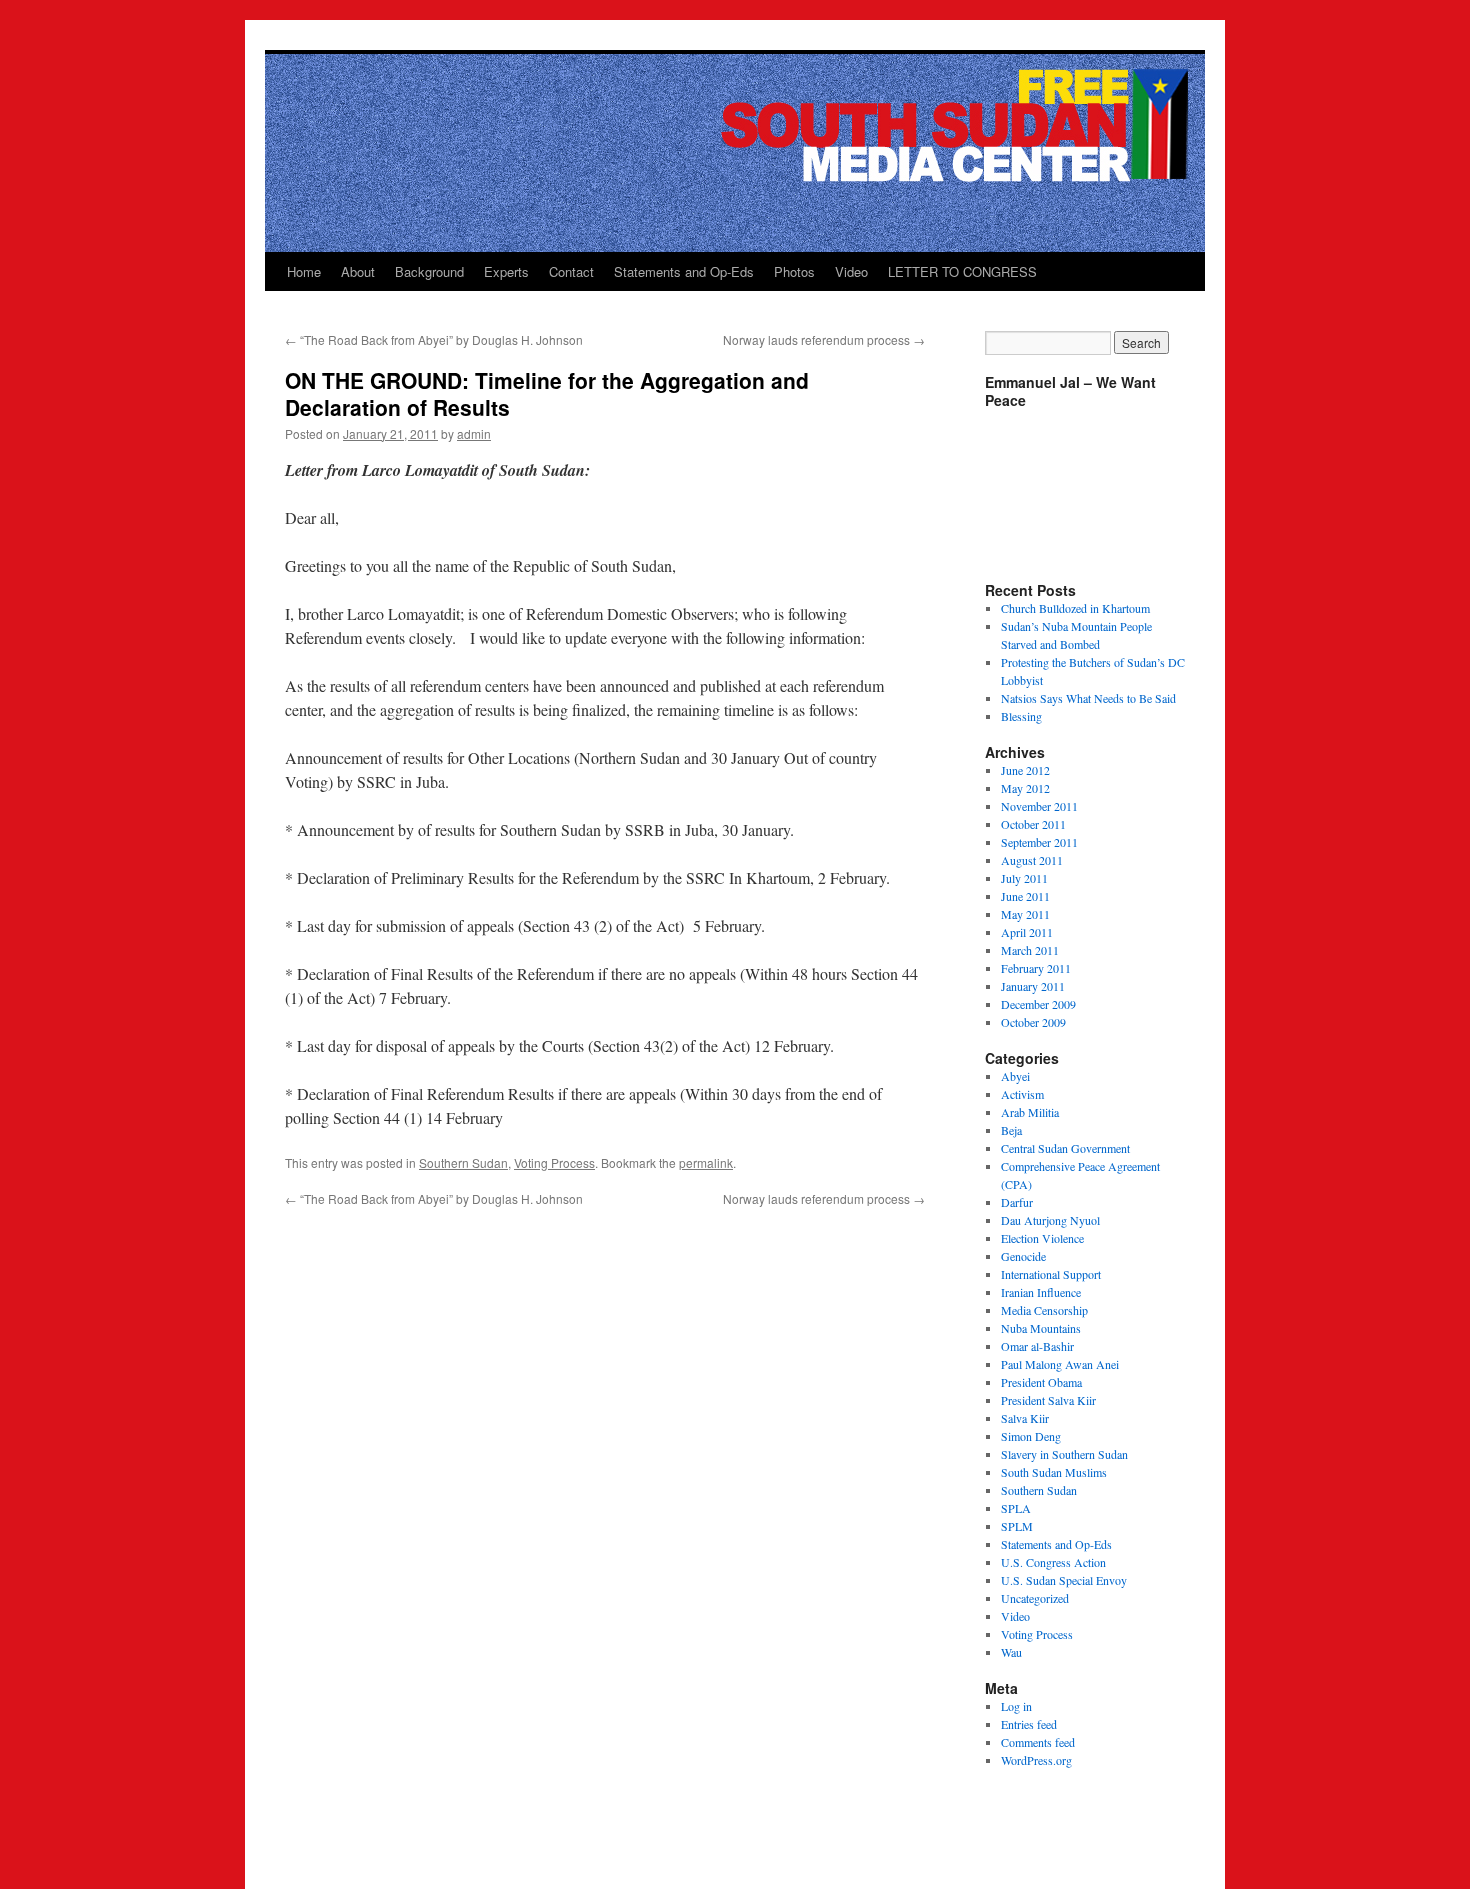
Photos (794, 271)
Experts (506, 271)
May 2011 (1025, 914)
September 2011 (1039, 842)
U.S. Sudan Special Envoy (1064, 1580)
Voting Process (554, 1162)
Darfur (1017, 1202)
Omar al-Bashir (1037, 1346)
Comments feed (1038, 1742)
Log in (1016, 1706)
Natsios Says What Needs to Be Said (1088, 698)
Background (429, 271)
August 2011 (1032, 860)
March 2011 (1030, 950)
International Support (1051, 1274)
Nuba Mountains (1041, 1328)
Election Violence (1042, 1238)
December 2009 (1038, 1004)
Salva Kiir (1025, 1418)
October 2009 (1033, 1022)
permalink (706, 1162)
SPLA (1016, 1508)
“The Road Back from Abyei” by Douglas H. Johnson (434, 339)
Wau (1011, 1652)
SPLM (1017, 1526)
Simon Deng (1031, 1436)
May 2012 (1025, 788)
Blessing (1021, 716)
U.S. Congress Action (1053, 1562)
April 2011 (1027, 932)
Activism (1022, 1094)
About (358, 271)
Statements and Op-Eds (684, 271)
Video (851, 271)
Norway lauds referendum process (824, 339)
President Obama (1041, 1382)
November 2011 (1039, 806)
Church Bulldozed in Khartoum (1075, 608)
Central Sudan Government (1065, 1148)
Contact (571, 271)
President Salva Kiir (1048, 1400)
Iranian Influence (1041, 1292)
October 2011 (1033, 824)
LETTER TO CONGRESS (962, 271)
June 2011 (1025, 896)
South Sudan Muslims (1054, 1472)
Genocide (1023, 1256)
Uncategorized (1035, 1598)
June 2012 (1025, 770)
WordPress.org (1036, 1760)
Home (304, 271)
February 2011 (1036, 968)
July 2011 (1024, 878)
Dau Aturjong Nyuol (1050, 1220)
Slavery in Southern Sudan (1064, 1454)
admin (474, 433)
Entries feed (1029, 1724)
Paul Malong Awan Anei (1060, 1364)
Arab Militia (1030, 1112)
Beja (1011, 1130)
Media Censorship (1044, 1310)
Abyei (1015, 1076)
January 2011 (1033, 986)
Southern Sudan (463, 1162)
